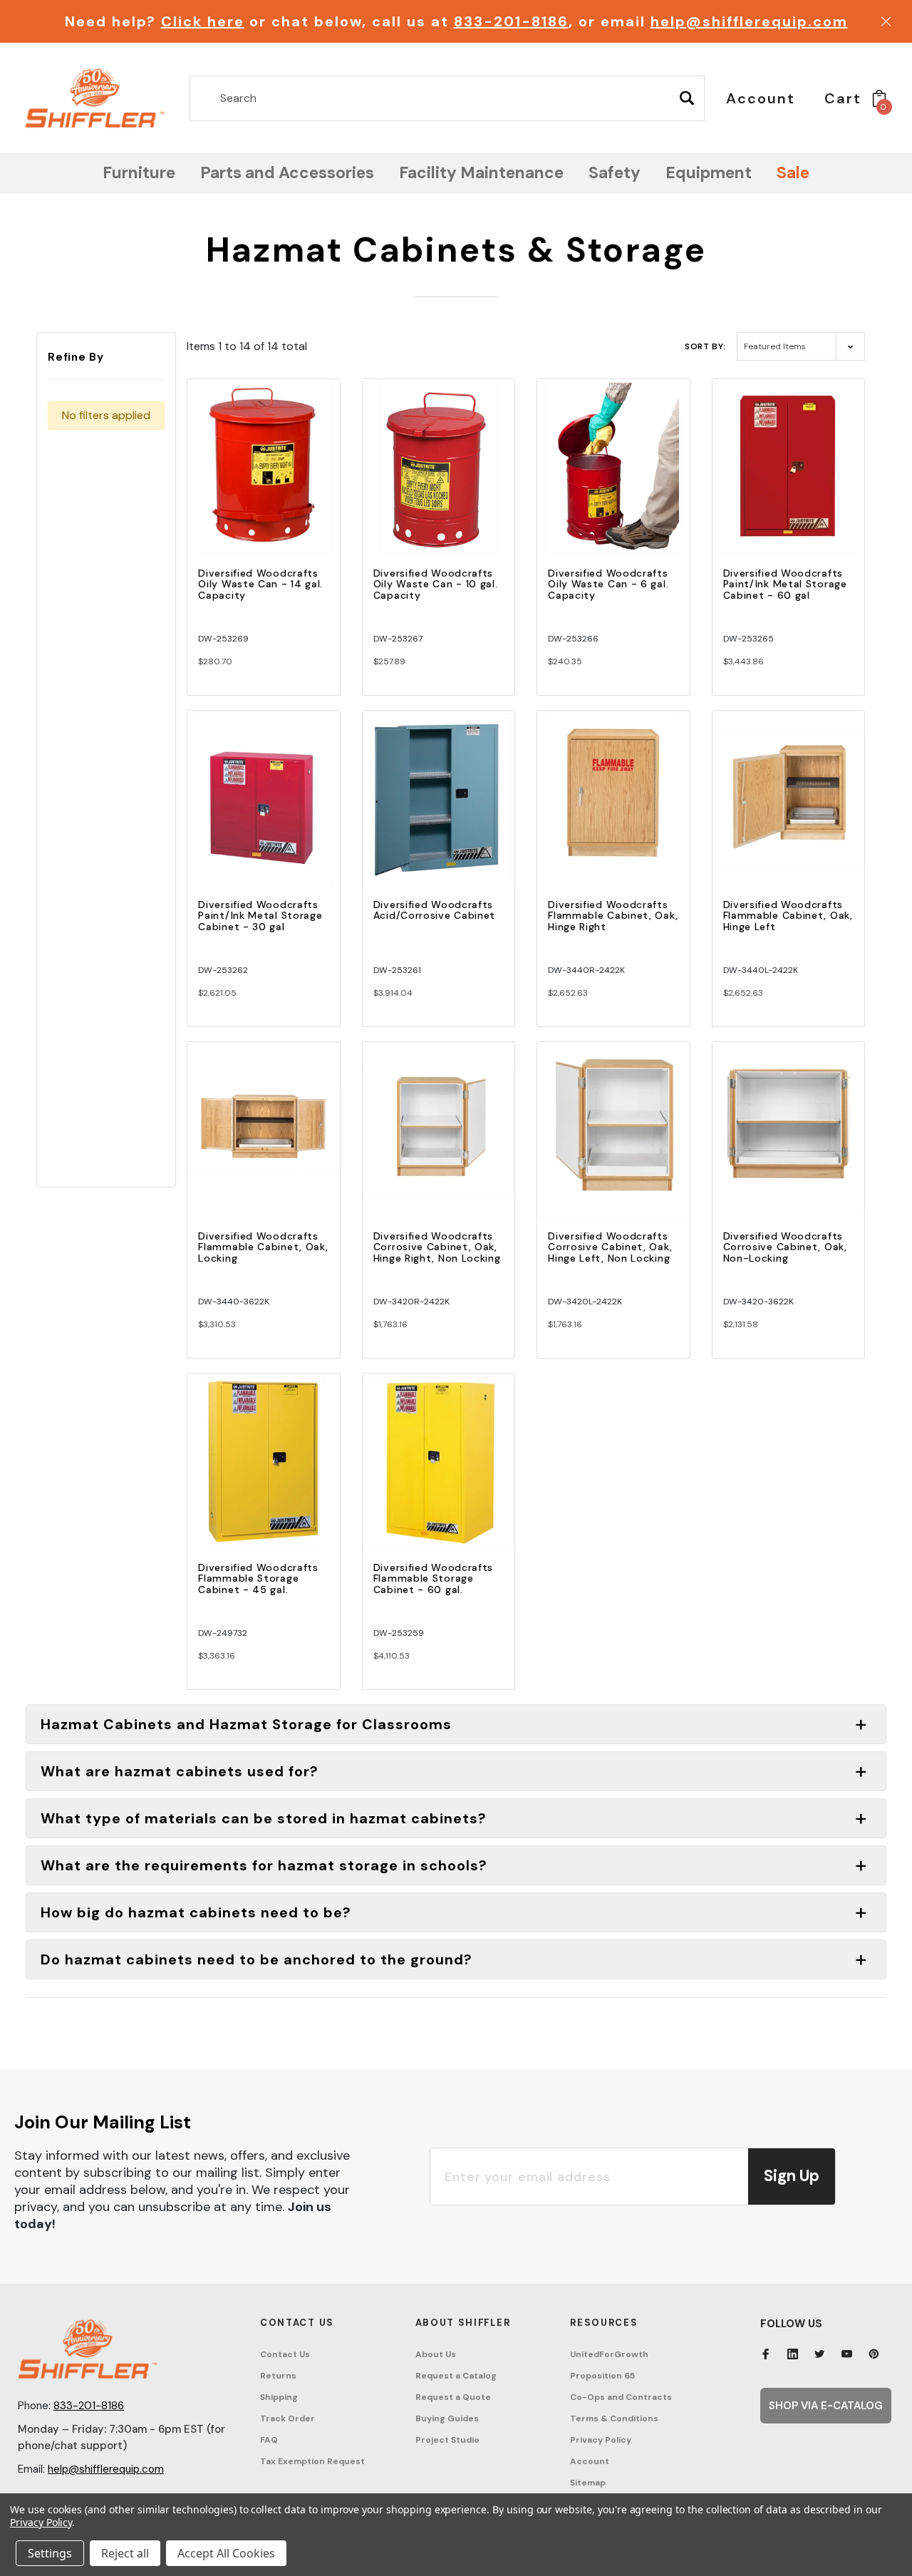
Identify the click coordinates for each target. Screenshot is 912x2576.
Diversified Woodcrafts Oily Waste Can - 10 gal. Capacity (436, 584)
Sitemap (588, 2483)
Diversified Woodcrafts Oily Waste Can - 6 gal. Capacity (608, 584)
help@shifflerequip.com (749, 21)
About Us (436, 2354)
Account (590, 2461)
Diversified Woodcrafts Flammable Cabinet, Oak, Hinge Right (613, 916)
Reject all (125, 2553)
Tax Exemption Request (312, 2461)
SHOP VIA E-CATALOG (826, 2406)
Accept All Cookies (226, 2553)
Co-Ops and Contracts (621, 2397)
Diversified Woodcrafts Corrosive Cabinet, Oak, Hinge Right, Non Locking (437, 1247)
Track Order (287, 2418)
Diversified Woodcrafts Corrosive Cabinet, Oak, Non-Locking (785, 1247)
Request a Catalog (456, 2376)
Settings (50, 2553)
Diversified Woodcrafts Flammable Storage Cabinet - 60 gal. (433, 1578)
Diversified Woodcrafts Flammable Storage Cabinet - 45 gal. (258, 1578)
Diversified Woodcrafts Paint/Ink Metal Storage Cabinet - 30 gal (260, 916)
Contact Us (285, 2354)
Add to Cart (264, 481)
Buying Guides (447, 2418)
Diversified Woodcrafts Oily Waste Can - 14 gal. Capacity (260, 584)
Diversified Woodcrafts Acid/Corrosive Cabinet (434, 910)
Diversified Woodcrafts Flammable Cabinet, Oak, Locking (263, 1247)
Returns (278, 2376)
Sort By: (705, 346)
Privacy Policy (601, 2440)
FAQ (269, 2440)
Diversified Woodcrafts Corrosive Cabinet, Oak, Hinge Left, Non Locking (610, 1247)
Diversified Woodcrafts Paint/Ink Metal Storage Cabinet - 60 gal (785, 584)
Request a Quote (453, 2397)
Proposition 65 (602, 2376)
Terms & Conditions (614, 2418)
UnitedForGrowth (609, 2354)
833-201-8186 (511, 21)
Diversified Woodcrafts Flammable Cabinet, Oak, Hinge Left (788, 916)
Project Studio (447, 2440)
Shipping (279, 2397)
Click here (203, 21)
